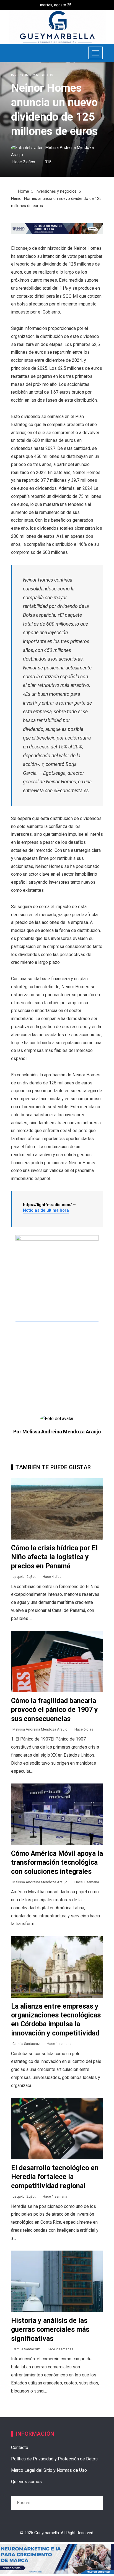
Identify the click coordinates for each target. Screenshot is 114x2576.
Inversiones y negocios (32, 75)
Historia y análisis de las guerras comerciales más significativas (50, 2330)
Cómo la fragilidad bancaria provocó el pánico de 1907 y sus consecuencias (55, 1710)
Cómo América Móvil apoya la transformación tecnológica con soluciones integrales (57, 1862)
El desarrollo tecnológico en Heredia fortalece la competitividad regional (55, 2177)
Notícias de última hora (46, 1210)
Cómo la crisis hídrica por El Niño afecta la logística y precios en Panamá (54, 1557)
